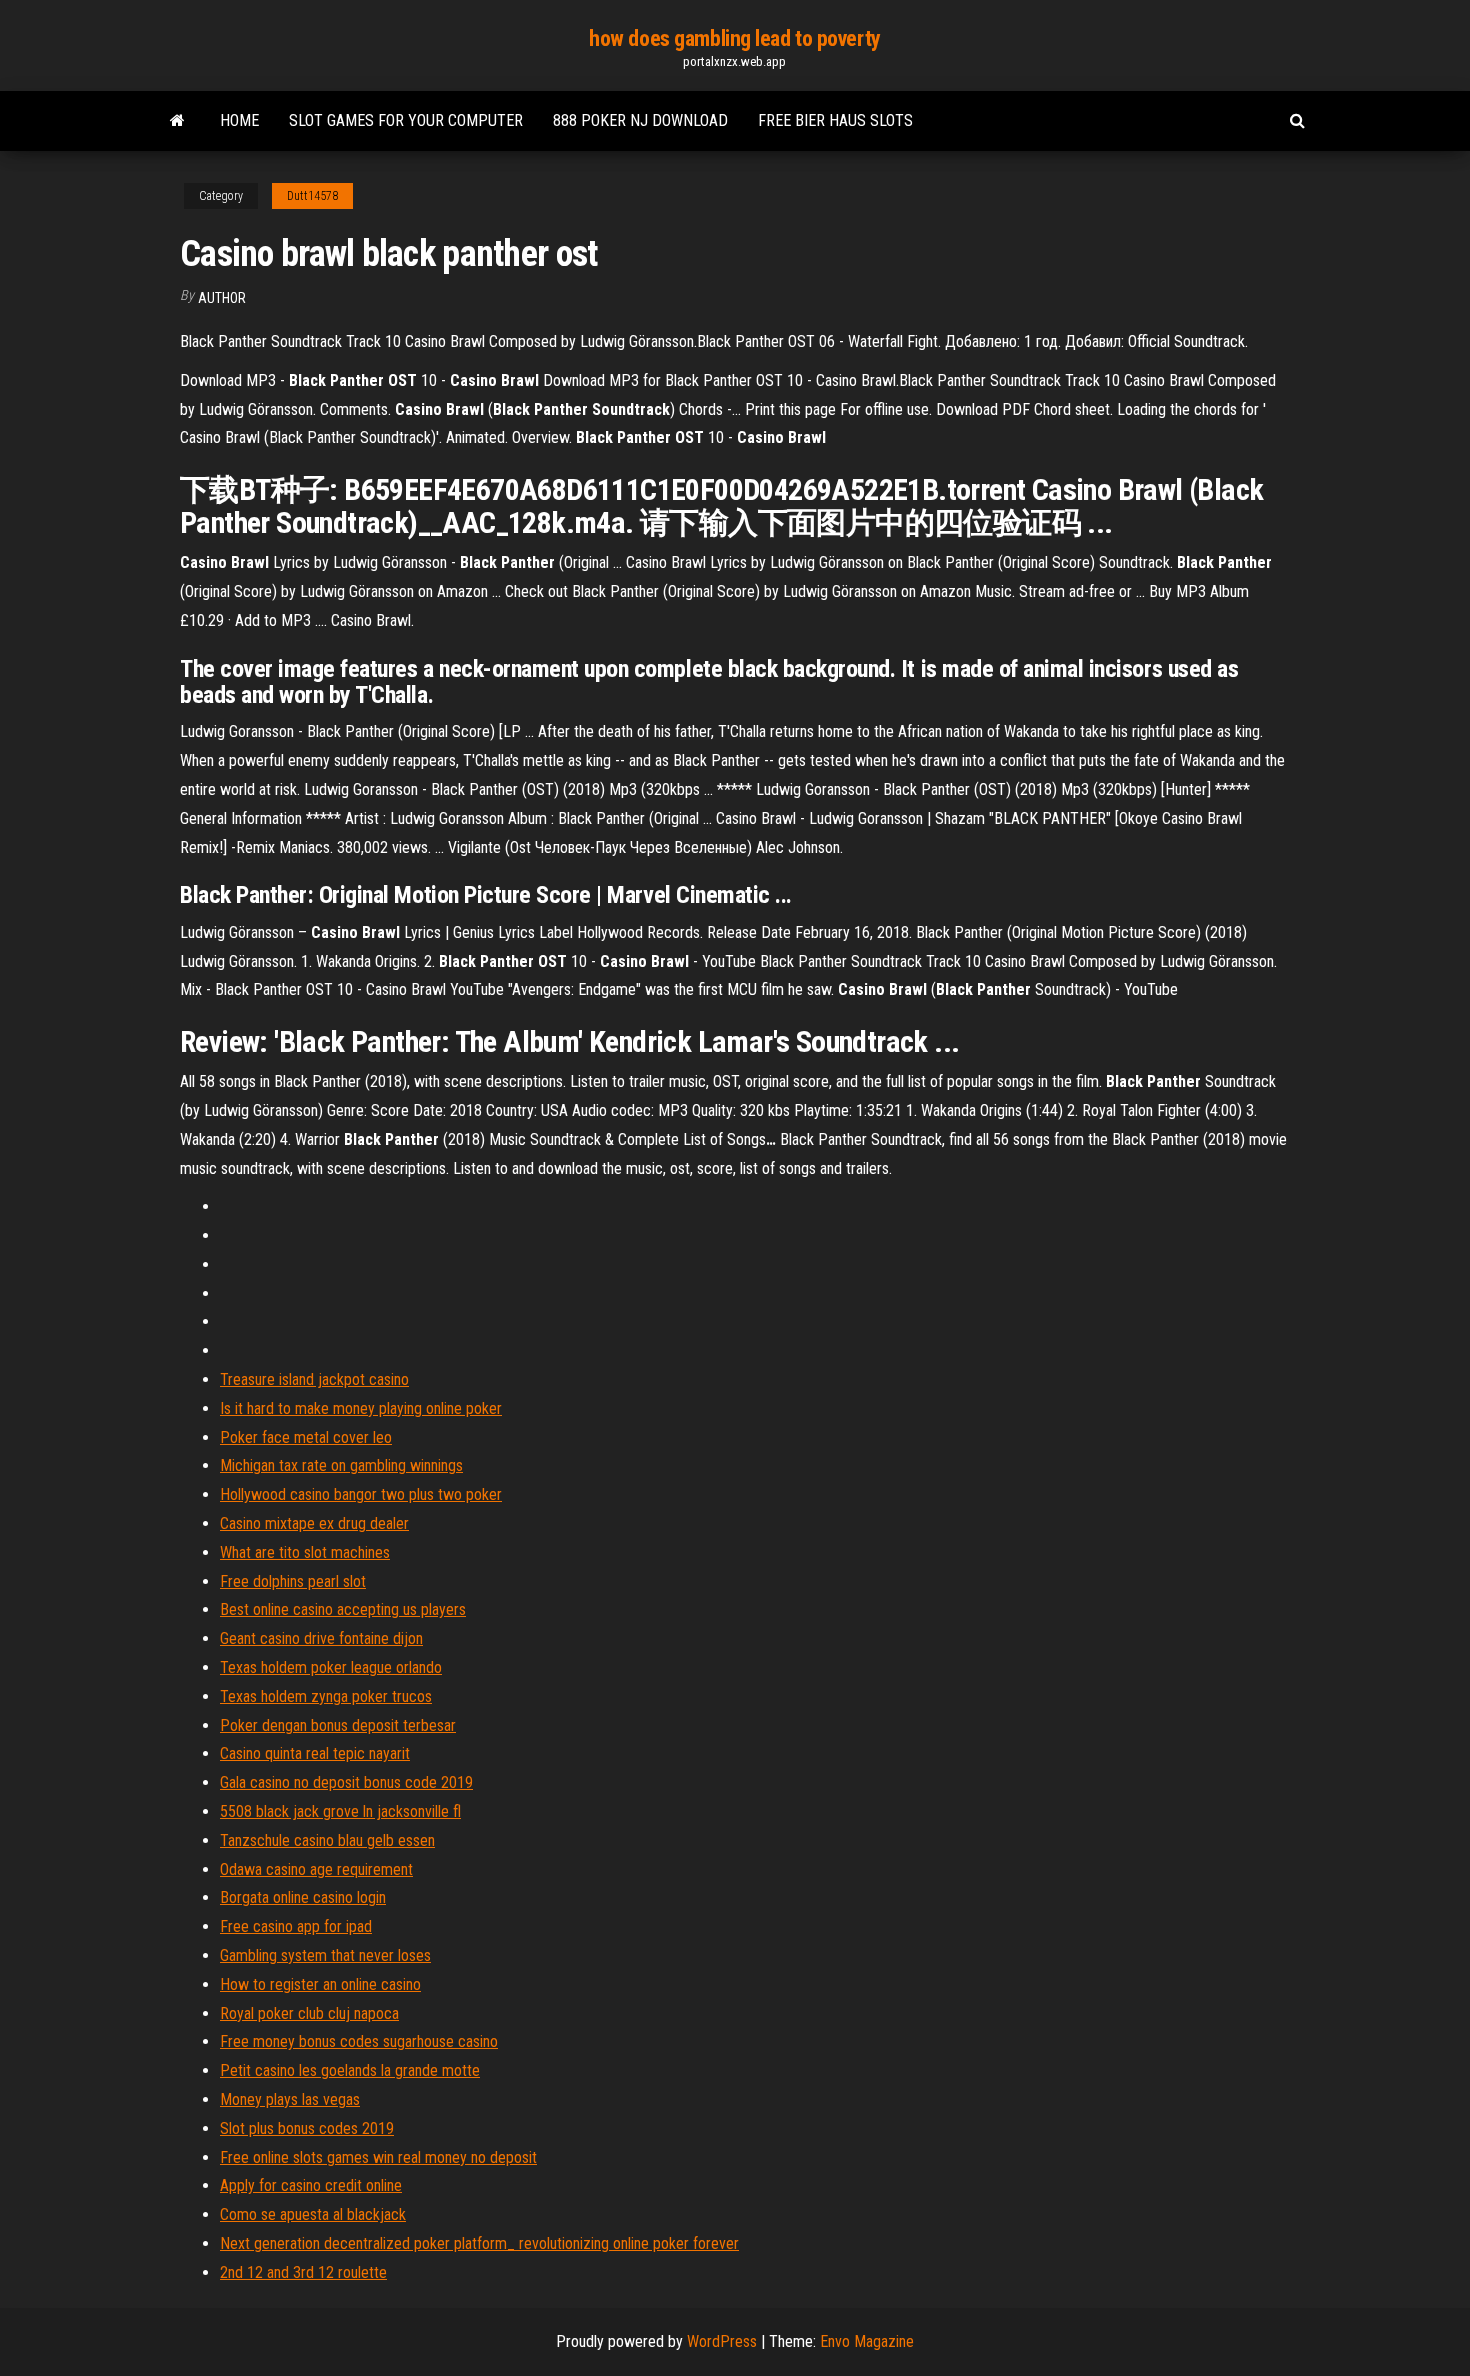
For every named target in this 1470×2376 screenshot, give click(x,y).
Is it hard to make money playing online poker (361, 1408)
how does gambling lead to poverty (734, 38)
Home (239, 120)
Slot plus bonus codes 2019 (307, 2128)
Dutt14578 (312, 196)
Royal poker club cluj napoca (309, 2013)
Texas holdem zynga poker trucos (326, 1696)
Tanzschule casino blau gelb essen (327, 1840)
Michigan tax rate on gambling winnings (341, 1465)
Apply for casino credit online (311, 2185)
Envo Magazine (867, 2341)
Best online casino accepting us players (343, 1609)
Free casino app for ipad (296, 1926)
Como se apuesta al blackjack (313, 2214)
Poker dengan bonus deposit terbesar (338, 1725)
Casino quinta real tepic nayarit (315, 1753)
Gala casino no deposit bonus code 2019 (346, 1782)
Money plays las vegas (290, 2099)
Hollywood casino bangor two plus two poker (361, 1494)
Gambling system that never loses (325, 1955)
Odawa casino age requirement (316, 1869)
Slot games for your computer (406, 120)
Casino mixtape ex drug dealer (314, 1523)
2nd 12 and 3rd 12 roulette (303, 2272)
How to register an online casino (320, 1984)
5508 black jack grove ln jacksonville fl (340, 1811)
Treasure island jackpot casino (314, 1379)
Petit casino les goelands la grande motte (350, 2070)
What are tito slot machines (305, 1552)
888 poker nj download (640, 120)
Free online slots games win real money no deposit (378, 2157)
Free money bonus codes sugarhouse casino (359, 2041)
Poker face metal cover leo (306, 1437)
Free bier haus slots (835, 120)
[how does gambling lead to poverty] (177, 121)
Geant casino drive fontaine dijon (321, 1638)
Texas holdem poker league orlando (331, 1667)
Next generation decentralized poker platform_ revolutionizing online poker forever (479, 2243)
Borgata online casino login (303, 1897)
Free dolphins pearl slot (293, 1581)
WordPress (722, 2341)
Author (222, 298)
